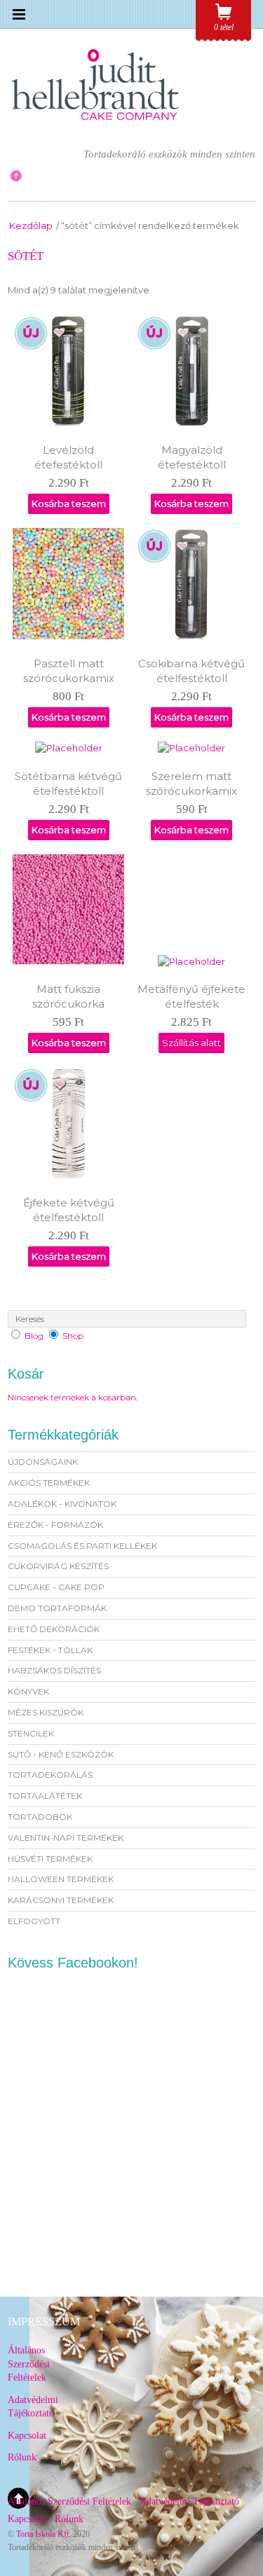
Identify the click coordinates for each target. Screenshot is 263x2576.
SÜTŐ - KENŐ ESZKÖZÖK (61, 1754)
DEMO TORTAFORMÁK (57, 1608)
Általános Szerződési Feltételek (29, 2364)
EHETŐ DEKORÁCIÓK (54, 1629)
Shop (73, 1336)
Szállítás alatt (191, 1043)
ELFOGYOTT (34, 1921)
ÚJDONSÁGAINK (43, 1462)
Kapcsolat (27, 2436)
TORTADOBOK (40, 1817)
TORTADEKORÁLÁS (50, 1775)
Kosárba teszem (69, 503)
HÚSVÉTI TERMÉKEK (50, 1859)
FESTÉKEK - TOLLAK (50, 1650)
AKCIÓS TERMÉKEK (49, 1483)
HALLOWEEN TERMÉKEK (61, 1879)
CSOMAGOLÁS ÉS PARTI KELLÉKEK (82, 1546)
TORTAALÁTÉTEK (45, 1796)
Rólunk (22, 2457)
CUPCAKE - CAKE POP (56, 1587)
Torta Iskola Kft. (43, 2534)
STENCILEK (31, 1733)
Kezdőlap (31, 225)
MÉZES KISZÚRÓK (46, 1712)
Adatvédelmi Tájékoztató (189, 2501)
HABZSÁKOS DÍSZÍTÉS (54, 1670)
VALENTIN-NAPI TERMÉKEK (66, 1838)
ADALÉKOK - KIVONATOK (62, 1504)
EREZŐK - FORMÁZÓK (55, 1525)
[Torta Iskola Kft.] (95, 125)
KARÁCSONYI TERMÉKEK (61, 1900)
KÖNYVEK (28, 1691)
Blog (34, 1336)
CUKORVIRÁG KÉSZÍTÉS (58, 1566)
